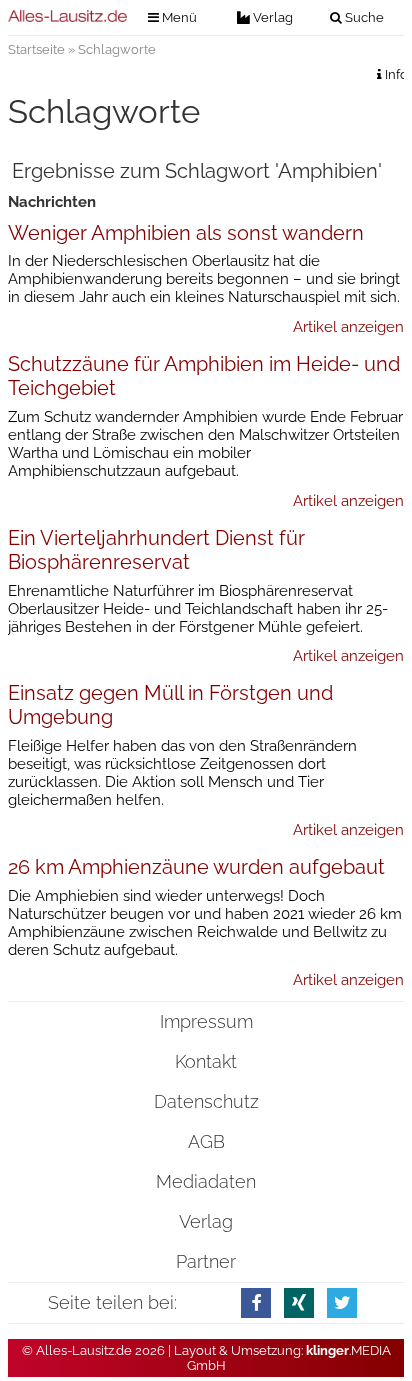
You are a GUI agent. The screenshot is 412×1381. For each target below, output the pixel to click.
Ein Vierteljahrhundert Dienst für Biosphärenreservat (156, 550)
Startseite (36, 49)
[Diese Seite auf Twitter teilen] (342, 1302)
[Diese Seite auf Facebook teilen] (256, 1302)
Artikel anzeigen (348, 327)
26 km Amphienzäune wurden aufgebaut (196, 867)
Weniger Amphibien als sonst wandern (186, 233)
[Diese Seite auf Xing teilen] (299, 1302)
